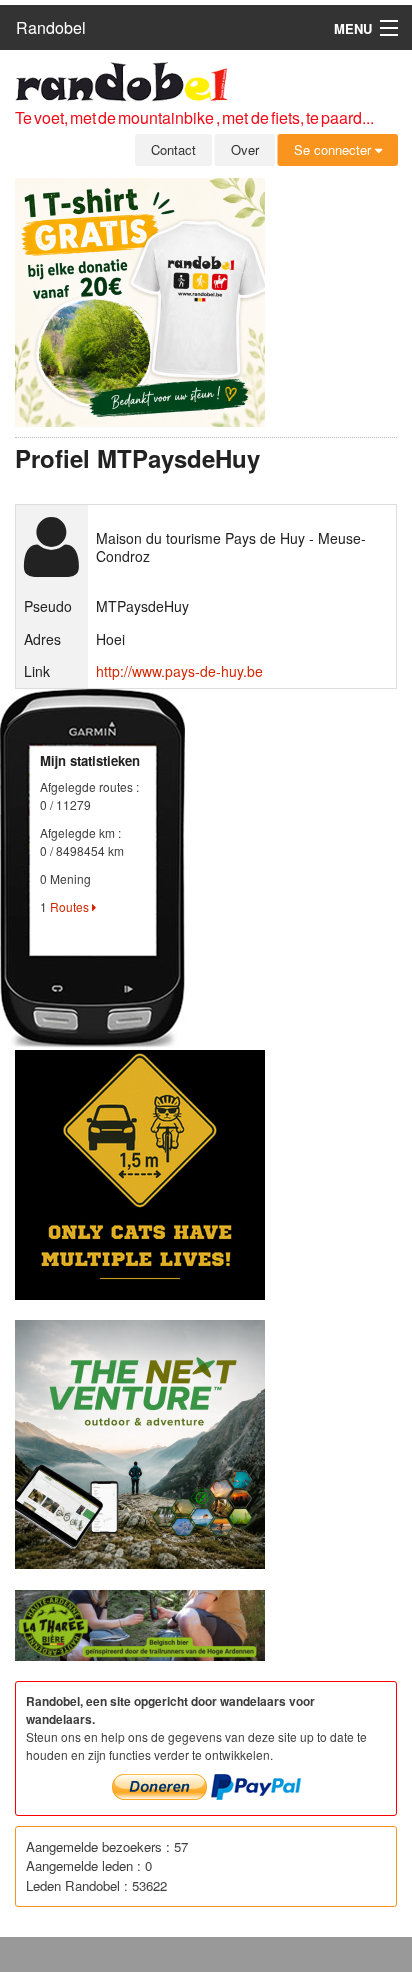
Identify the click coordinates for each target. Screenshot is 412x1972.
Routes (71, 906)
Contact (173, 149)
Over (245, 149)
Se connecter (334, 149)
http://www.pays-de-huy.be (179, 671)
